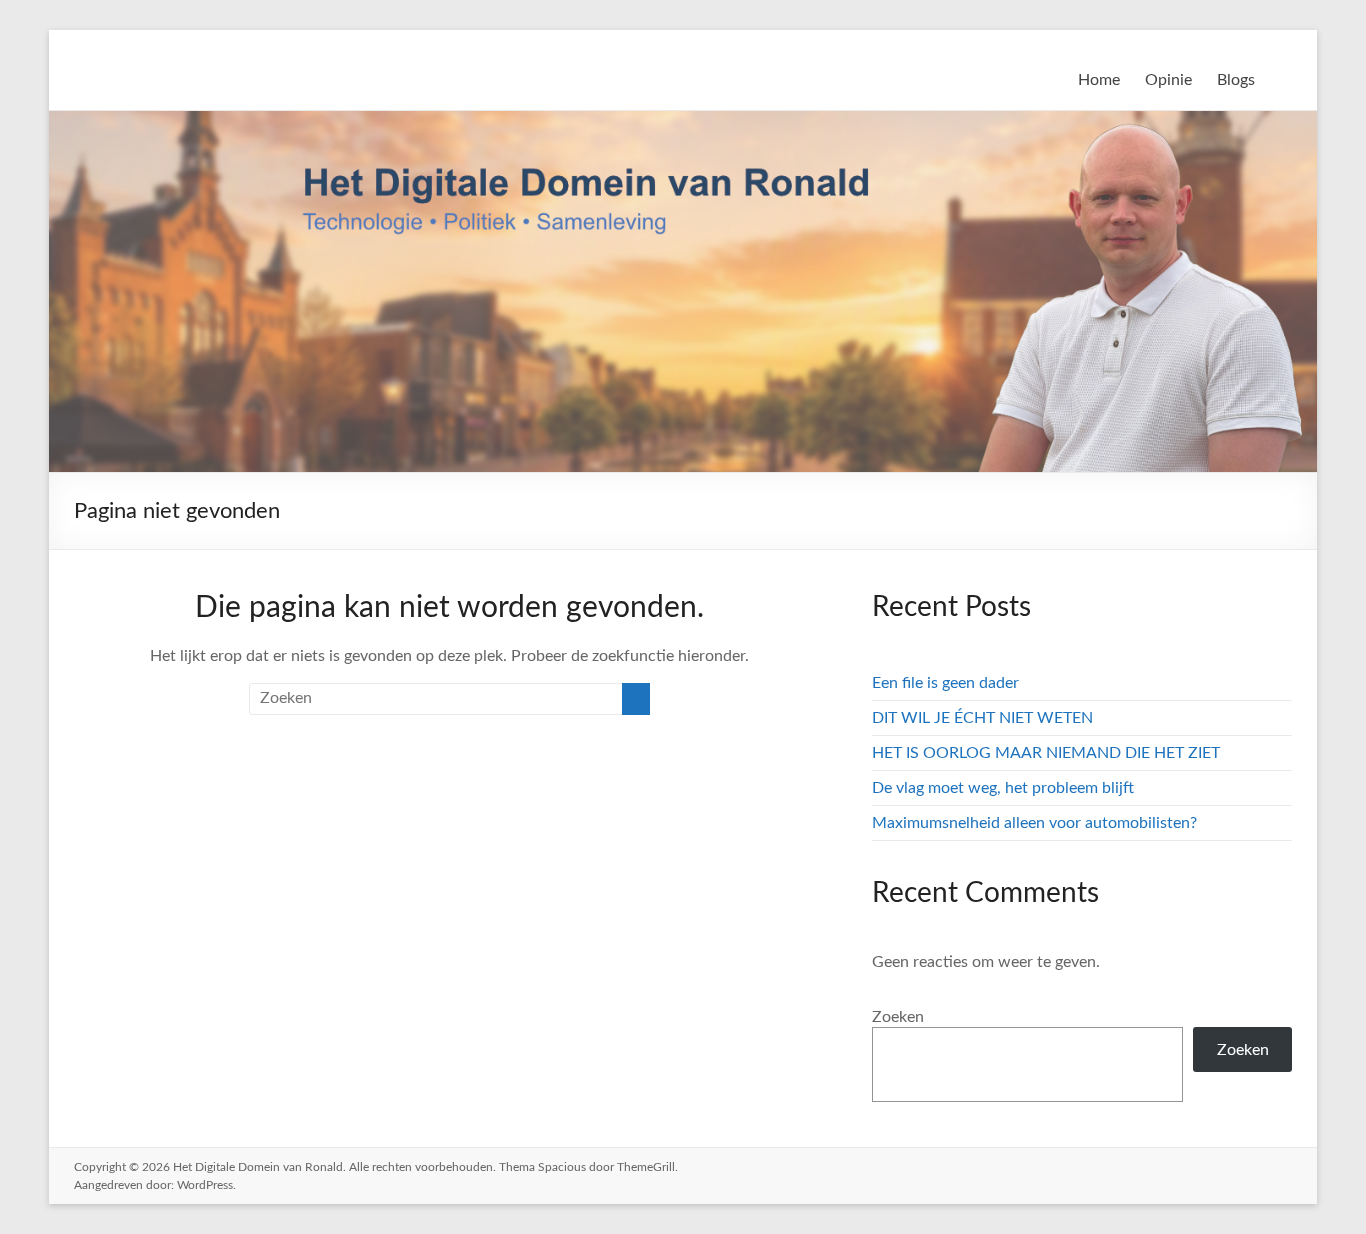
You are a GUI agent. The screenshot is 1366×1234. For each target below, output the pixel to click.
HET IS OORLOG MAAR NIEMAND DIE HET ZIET (1046, 753)
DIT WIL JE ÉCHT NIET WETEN (982, 718)
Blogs (1236, 80)
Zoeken (898, 1017)
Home (1099, 80)
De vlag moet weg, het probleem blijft (1003, 788)
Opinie (1168, 80)
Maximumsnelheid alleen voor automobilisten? (1034, 823)
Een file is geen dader (945, 683)
